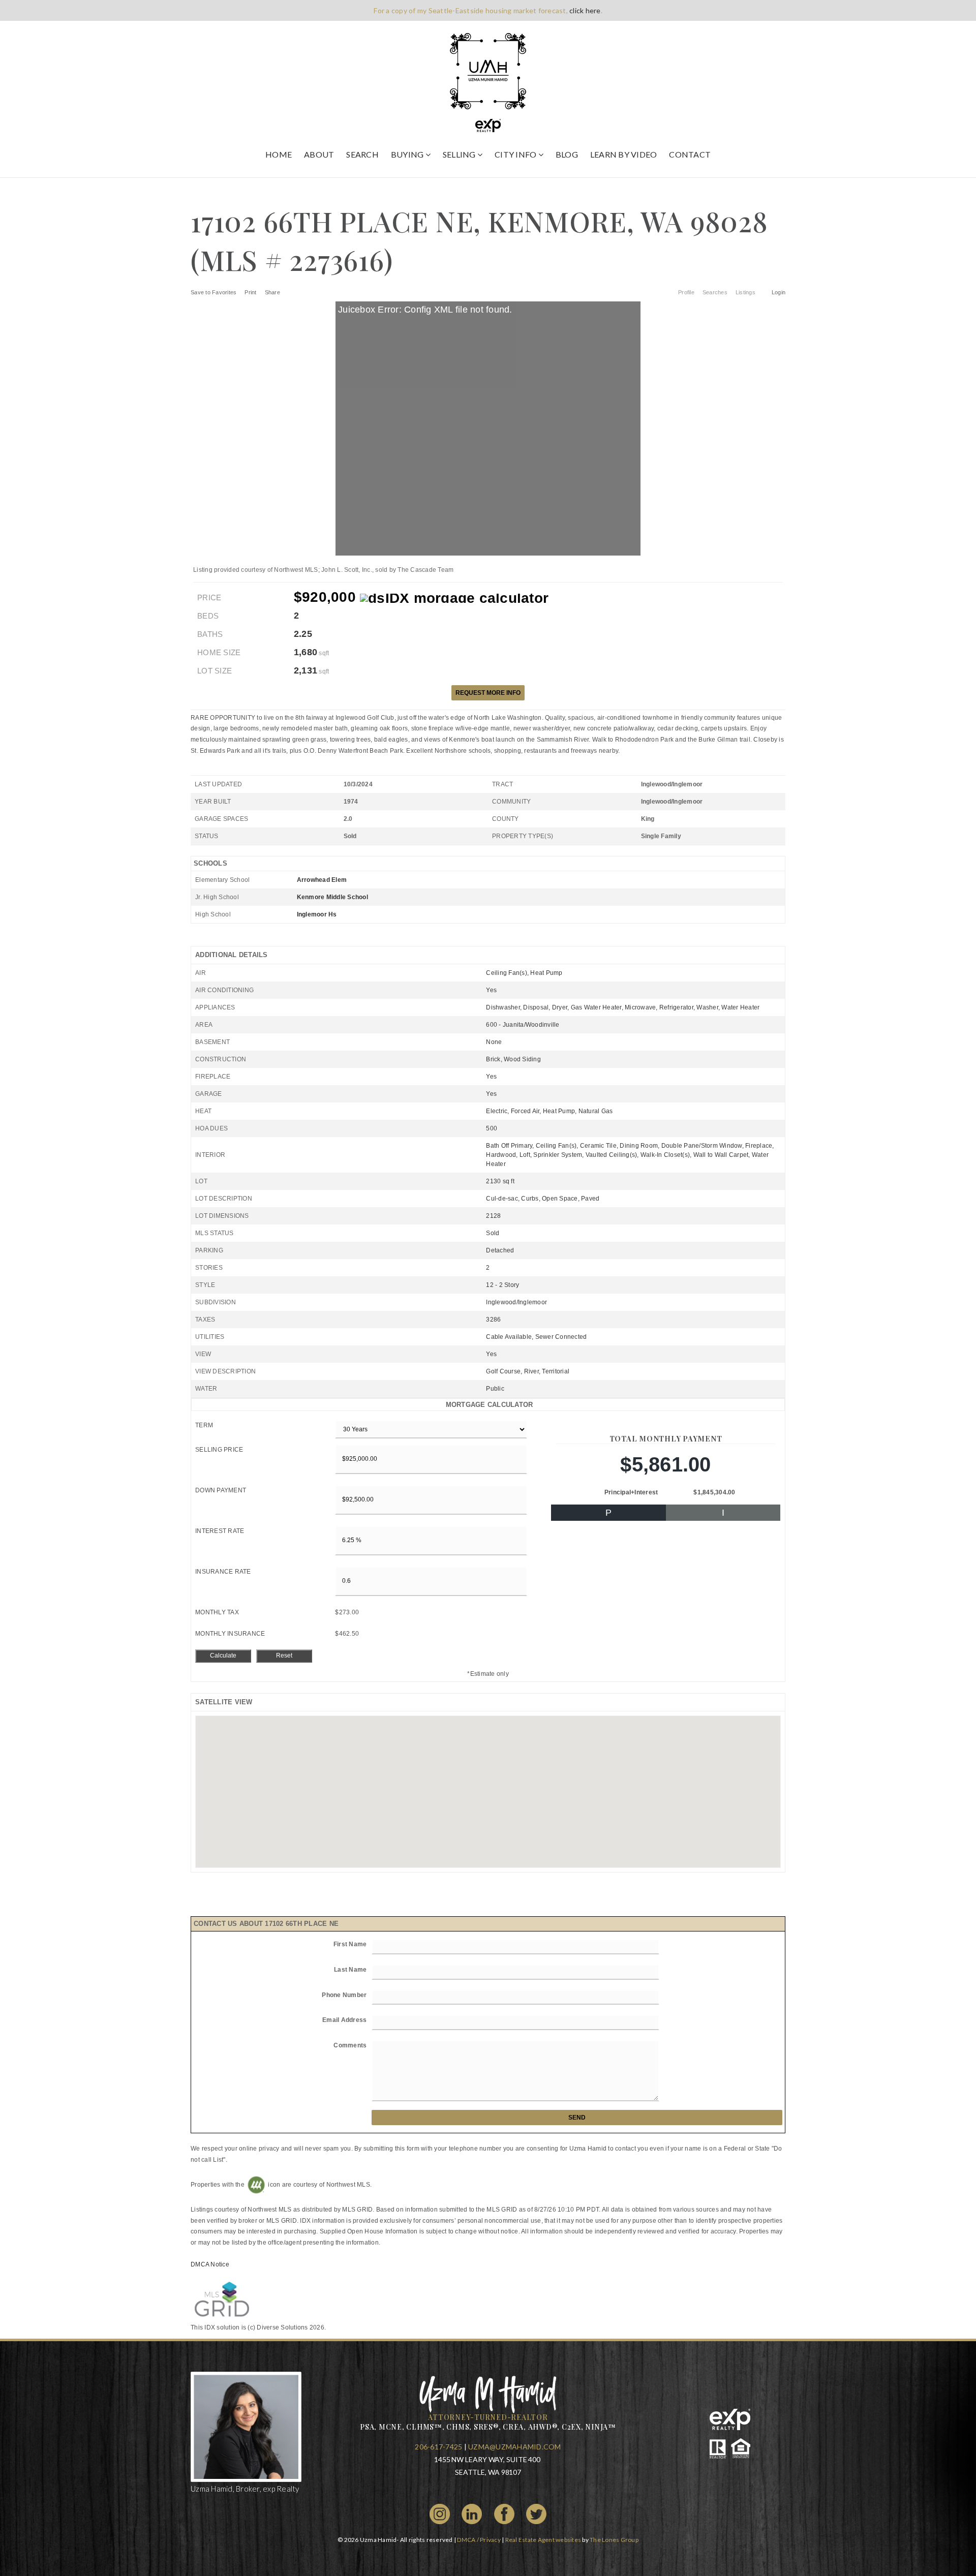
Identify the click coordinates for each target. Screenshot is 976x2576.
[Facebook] (504, 2513)
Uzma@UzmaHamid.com (515, 2447)
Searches (715, 292)
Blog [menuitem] (567, 154)
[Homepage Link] (488, 70)
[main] (488, 1256)
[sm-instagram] (440, 2513)
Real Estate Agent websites (543, 2540)
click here (585, 10)
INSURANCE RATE (223, 1572)
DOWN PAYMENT (221, 1490)
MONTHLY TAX (217, 1612)
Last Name (350, 1970)
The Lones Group (614, 2540)
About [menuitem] (319, 154)
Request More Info (488, 693)
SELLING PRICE (219, 1450)
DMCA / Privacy (479, 2540)
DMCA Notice (210, 2264)
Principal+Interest (631, 1492)
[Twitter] (536, 2513)
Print (250, 292)
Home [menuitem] (279, 154)
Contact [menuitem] (690, 154)
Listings (745, 292)
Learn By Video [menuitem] (624, 154)
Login (779, 292)
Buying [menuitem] (408, 154)
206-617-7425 (438, 2447)
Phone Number (344, 1995)
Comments (350, 2045)
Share (273, 292)
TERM (204, 1425)
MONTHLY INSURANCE (230, 1634)
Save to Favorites (213, 292)
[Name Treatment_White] (488, 2392)
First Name (350, 1944)
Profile (686, 292)
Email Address (344, 2020)
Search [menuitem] (362, 154)
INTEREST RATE (220, 1531)
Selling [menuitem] (460, 154)
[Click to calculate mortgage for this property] (454, 598)
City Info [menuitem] (516, 154)
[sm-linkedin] (472, 2513)
